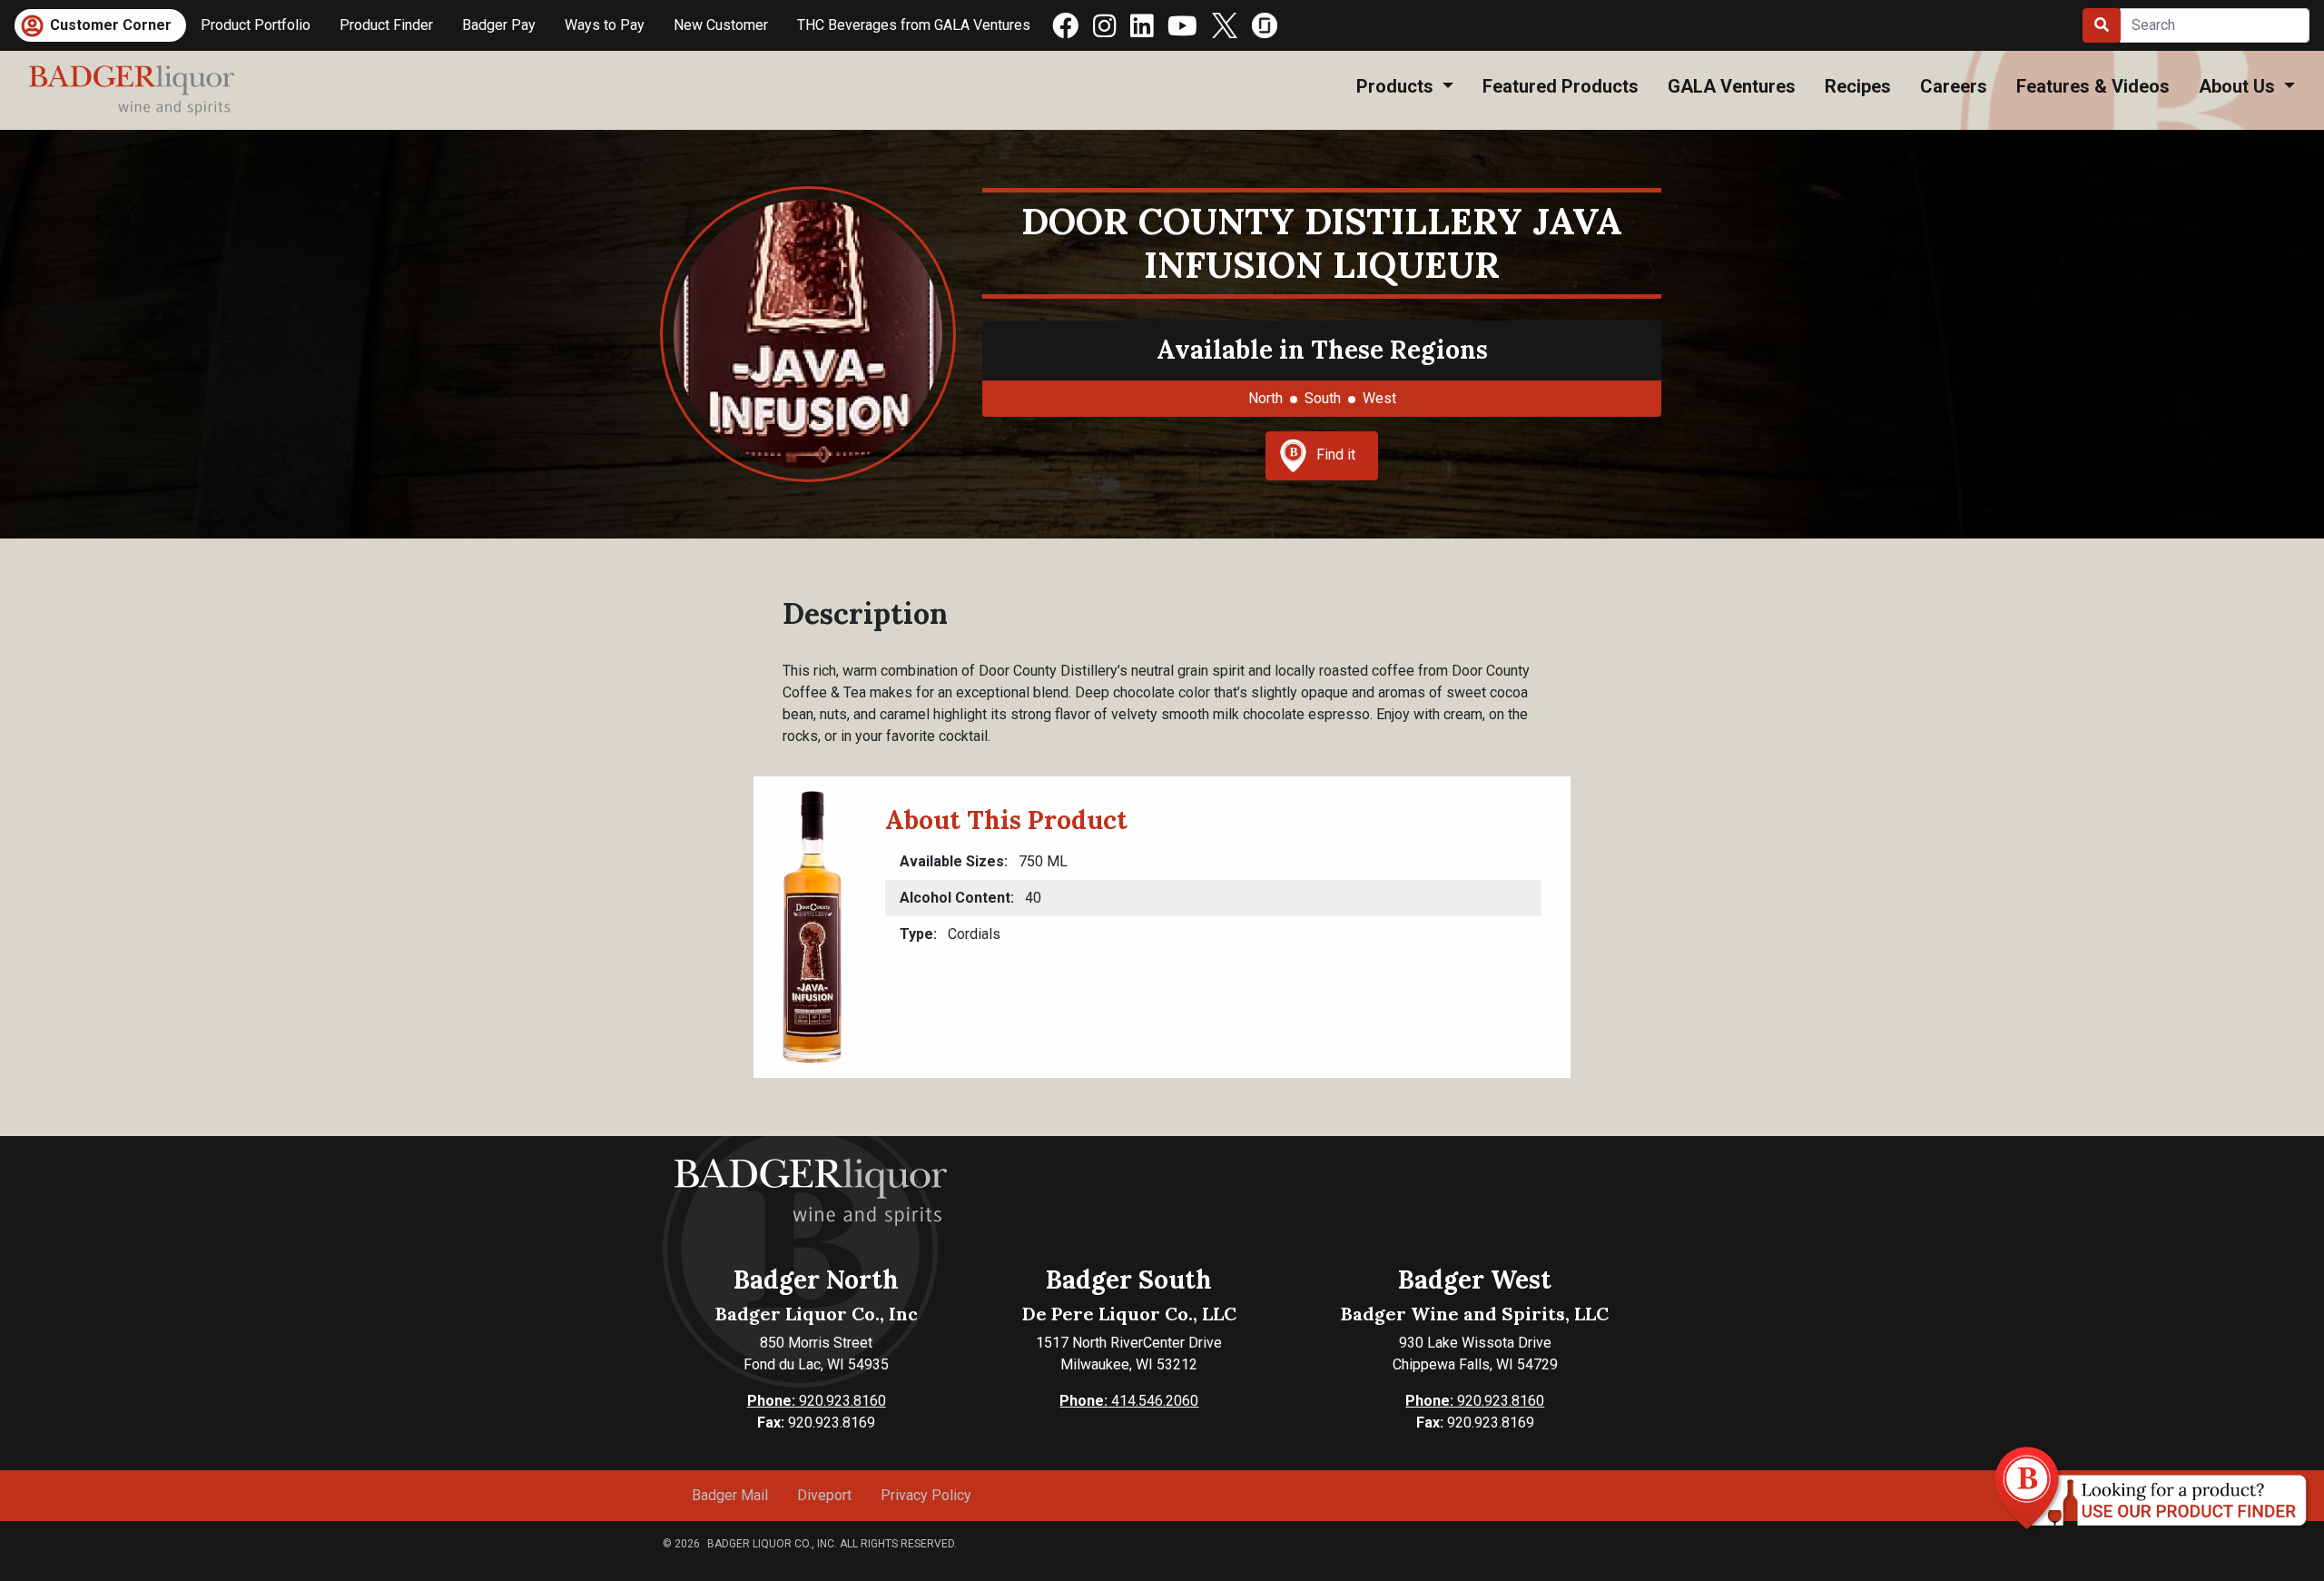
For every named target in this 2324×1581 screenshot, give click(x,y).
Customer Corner (111, 25)
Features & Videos (2093, 86)
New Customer (721, 25)
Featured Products (1561, 86)
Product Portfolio (256, 25)
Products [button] (1397, 86)
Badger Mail (730, 1495)
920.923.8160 (817, 1401)
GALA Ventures (1732, 86)
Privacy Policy (926, 1495)
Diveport (824, 1495)
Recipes (1858, 86)
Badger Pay (499, 25)
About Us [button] (2239, 86)
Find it (1336, 455)
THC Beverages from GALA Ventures (914, 25)
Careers (1954, 86)
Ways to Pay (605, 25)
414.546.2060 (1129, 1401)
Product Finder (386, 25)
